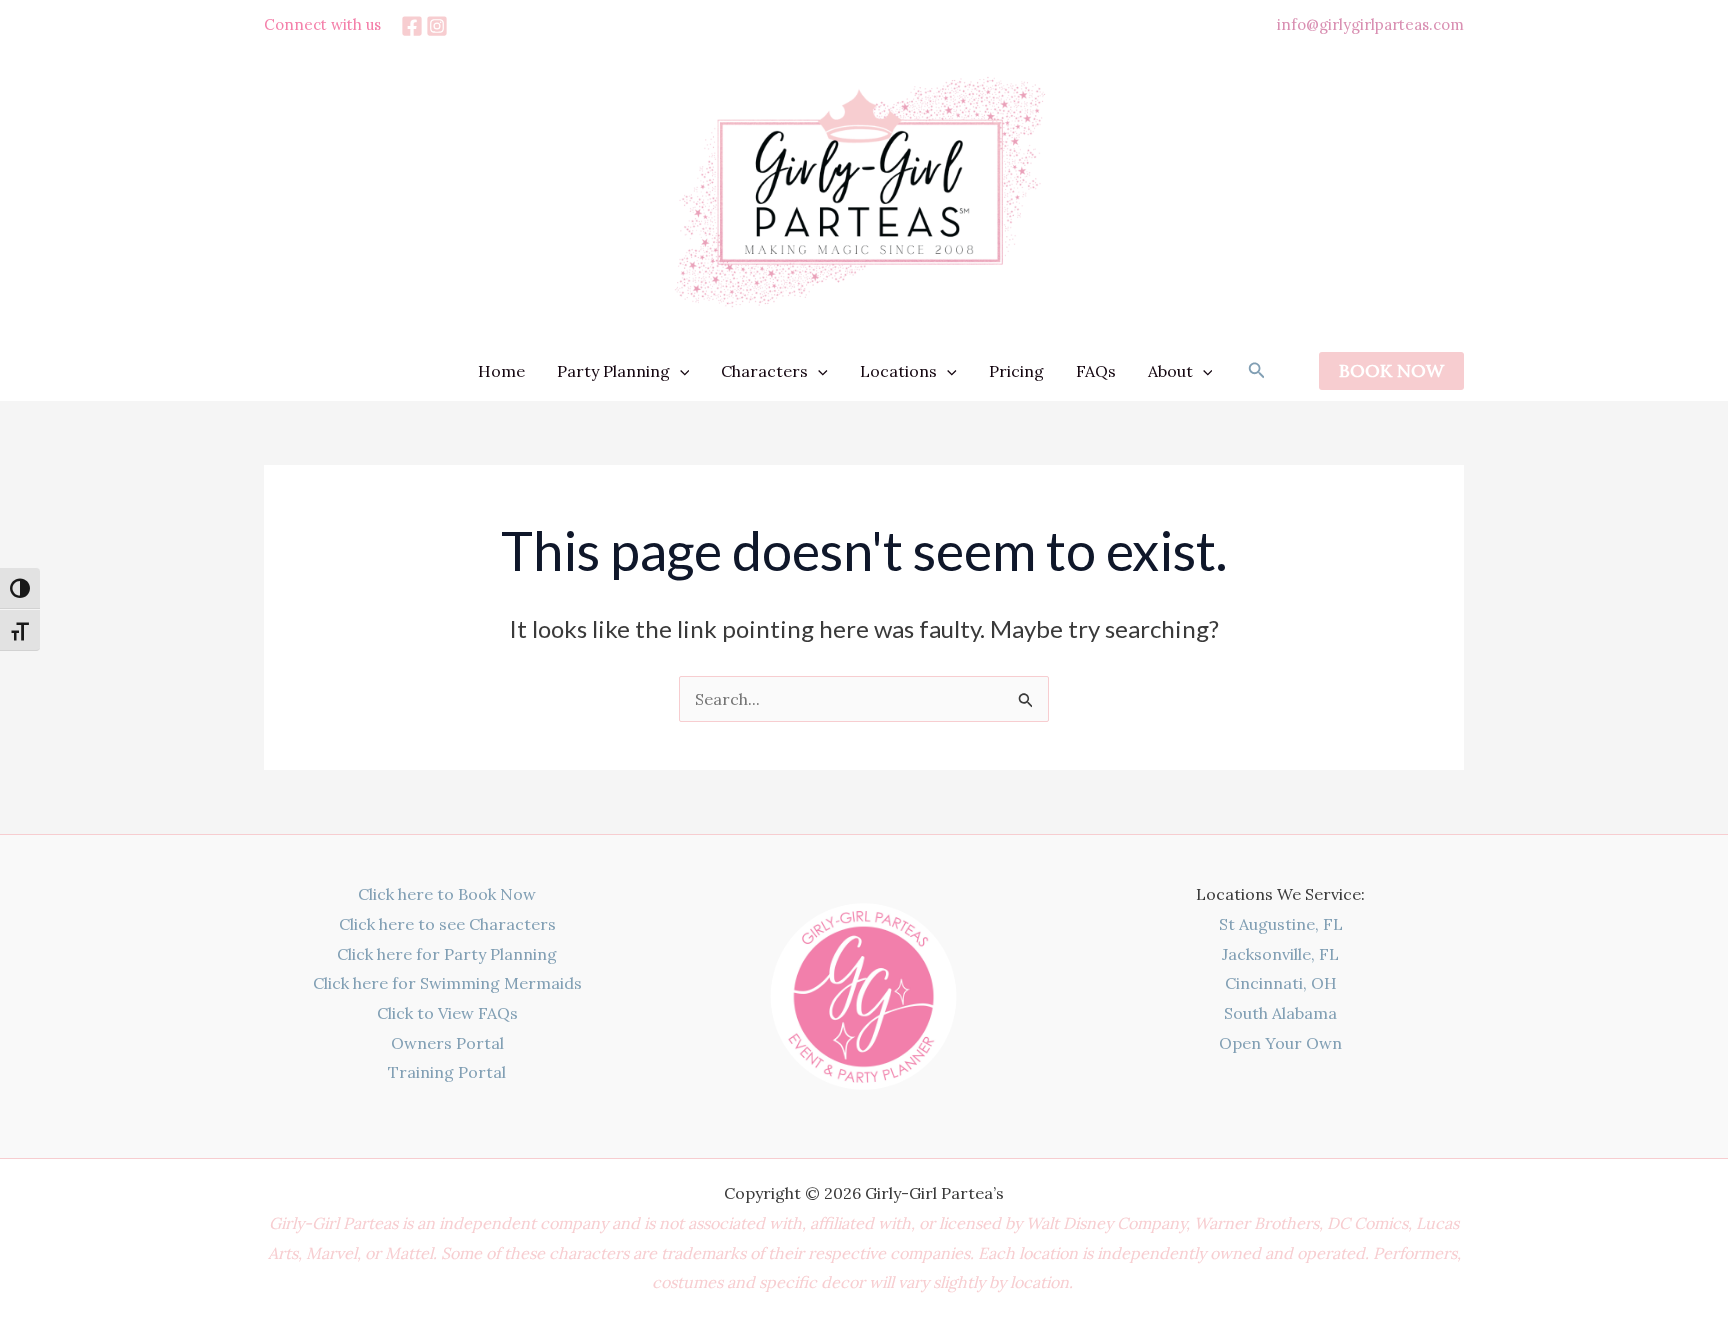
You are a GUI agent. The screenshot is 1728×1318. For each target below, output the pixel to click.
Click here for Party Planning (447, 954)
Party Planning (613, 371)
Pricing (1016, 371)
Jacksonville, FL (1280, 954)
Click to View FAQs (447, 1013)
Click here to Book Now (447, 894)
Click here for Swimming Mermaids (447, 983)
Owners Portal (447, 1043)
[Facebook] (412, 26)
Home (501, 371)
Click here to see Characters (447, 924)
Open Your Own (1280, 1043)
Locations (898, 371)
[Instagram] (437, 26)
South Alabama (1280, 1013)
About (1170, 371)
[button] (680, 371)
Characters (764, 371)
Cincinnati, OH (1281, 983)
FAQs (1096, 371)
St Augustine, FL (1281, 924)
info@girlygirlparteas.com (1370, 24)
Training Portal (447, 1072)
